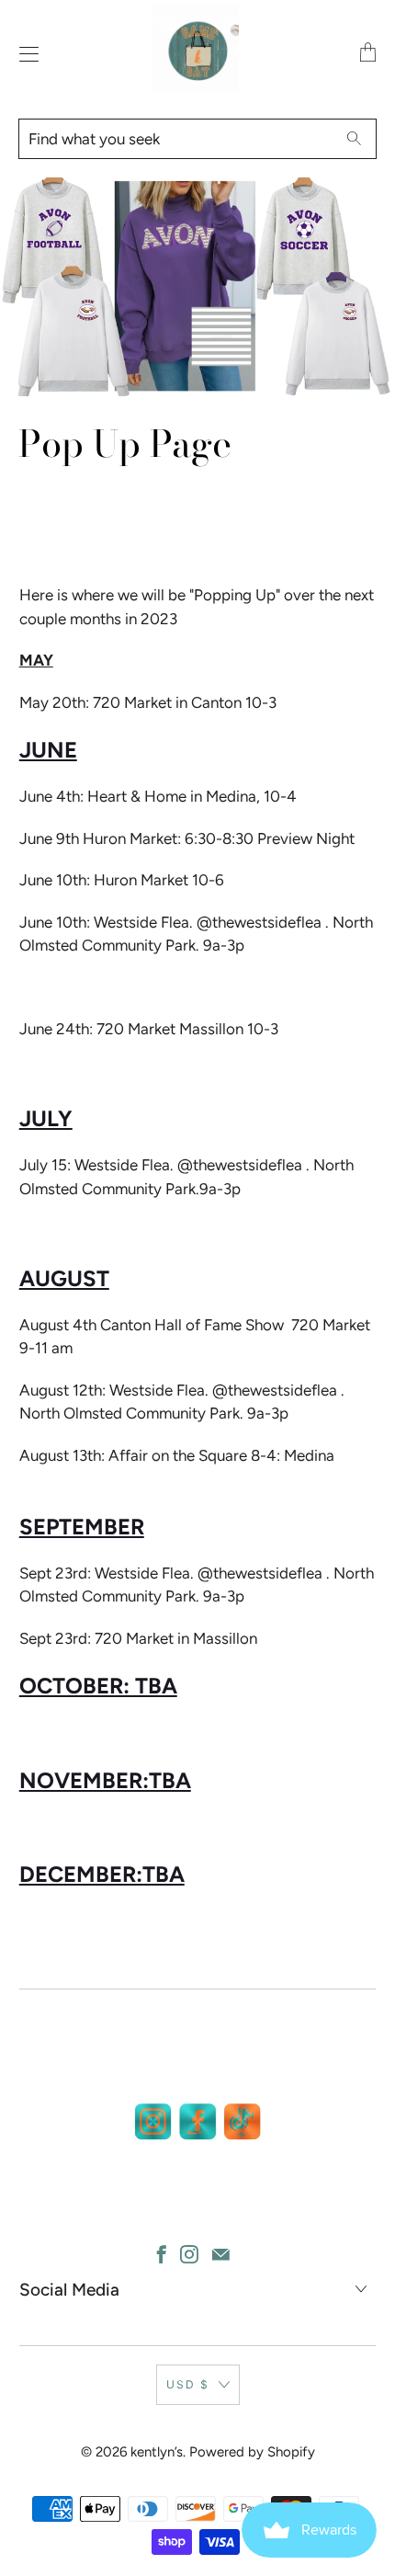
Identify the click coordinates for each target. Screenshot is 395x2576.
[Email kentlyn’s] (221, 2254)
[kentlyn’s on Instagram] (189, 2254)
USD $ (188, 2384)
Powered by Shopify (252, 2452)
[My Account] (24, 54)
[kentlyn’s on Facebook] (162, 2254)
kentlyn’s (157, 2452)
